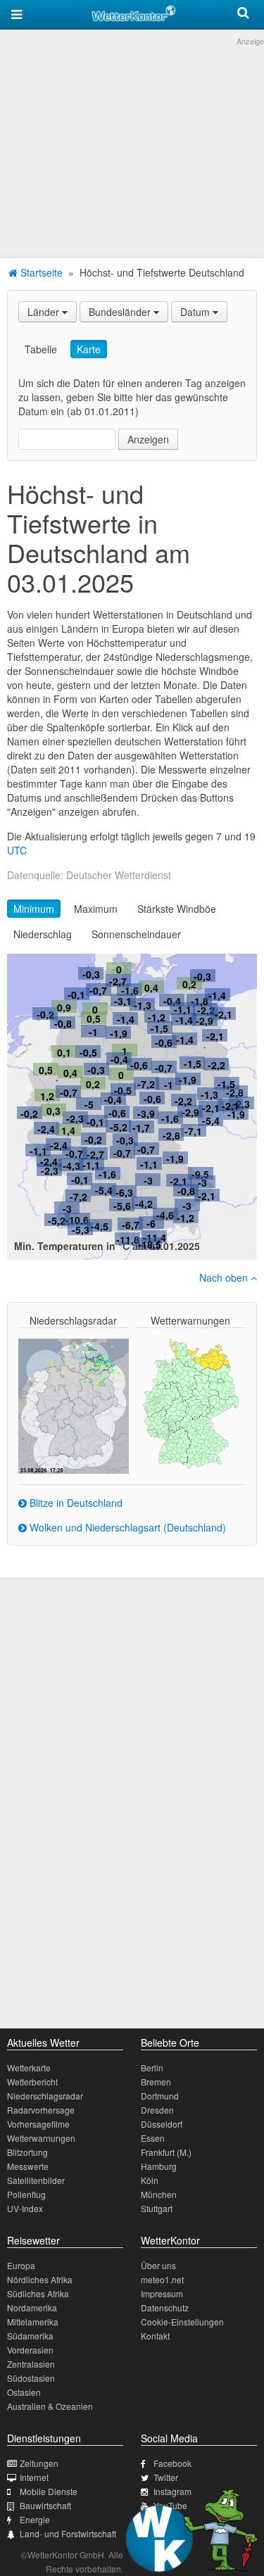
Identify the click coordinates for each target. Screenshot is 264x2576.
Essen (153, 2138)
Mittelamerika (33, 2322)
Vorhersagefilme (38, 2124)
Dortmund (160, 2096)
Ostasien (24, 2392)
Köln (150, 2180)
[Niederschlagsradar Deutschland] (74, 1404)
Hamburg (159, 2166)
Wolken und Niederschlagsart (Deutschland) (126, 1527)
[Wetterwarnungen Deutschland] (191, 1403)
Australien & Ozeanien (50, 2406)
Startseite (40, 272)
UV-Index (25, 2208)
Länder (45, 312)
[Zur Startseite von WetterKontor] (134, 11)
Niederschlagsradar (45, 2096)
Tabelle (41, 349)
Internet (34, 2477)
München (159, 2194)
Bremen (156, 2082)
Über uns (158, 2265)
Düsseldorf (162, 2124)
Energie (35, 2519)
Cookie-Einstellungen (182, 2322)
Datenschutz (165, 2307)
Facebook (172, 2463)
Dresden (157, 2110)
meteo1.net (162, 2279)
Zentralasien (31, 2364)
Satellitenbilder (36, 2180)
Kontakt (155, 2336)
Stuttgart (157, 2208)
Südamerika (30, 2336)
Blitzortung (27, 2152)
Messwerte (28, 2166)
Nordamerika (32, 2307)
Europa (21, 2265)
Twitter (166, 2477)
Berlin (152, 2067)
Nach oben (225, 1277)
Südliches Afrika (38, 2293)
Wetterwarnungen (41, 2138)
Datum (196, 312)
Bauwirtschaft (45, 2505)
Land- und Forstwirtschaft (68, 2533)
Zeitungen (39, 2463)
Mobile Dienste (49, 2491)
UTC (17, 850)
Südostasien (31, 2378)
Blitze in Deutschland (75, 1503)
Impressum (162, 2293)
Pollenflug (26, 2194)
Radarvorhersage (41, 2110)
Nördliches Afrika (40, 2279)
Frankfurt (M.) (166, 2152)
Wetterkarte (29, 2067)
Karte (89, 349)
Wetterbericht (32, 2082)
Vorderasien (30, 2350)
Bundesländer (121, 312)
